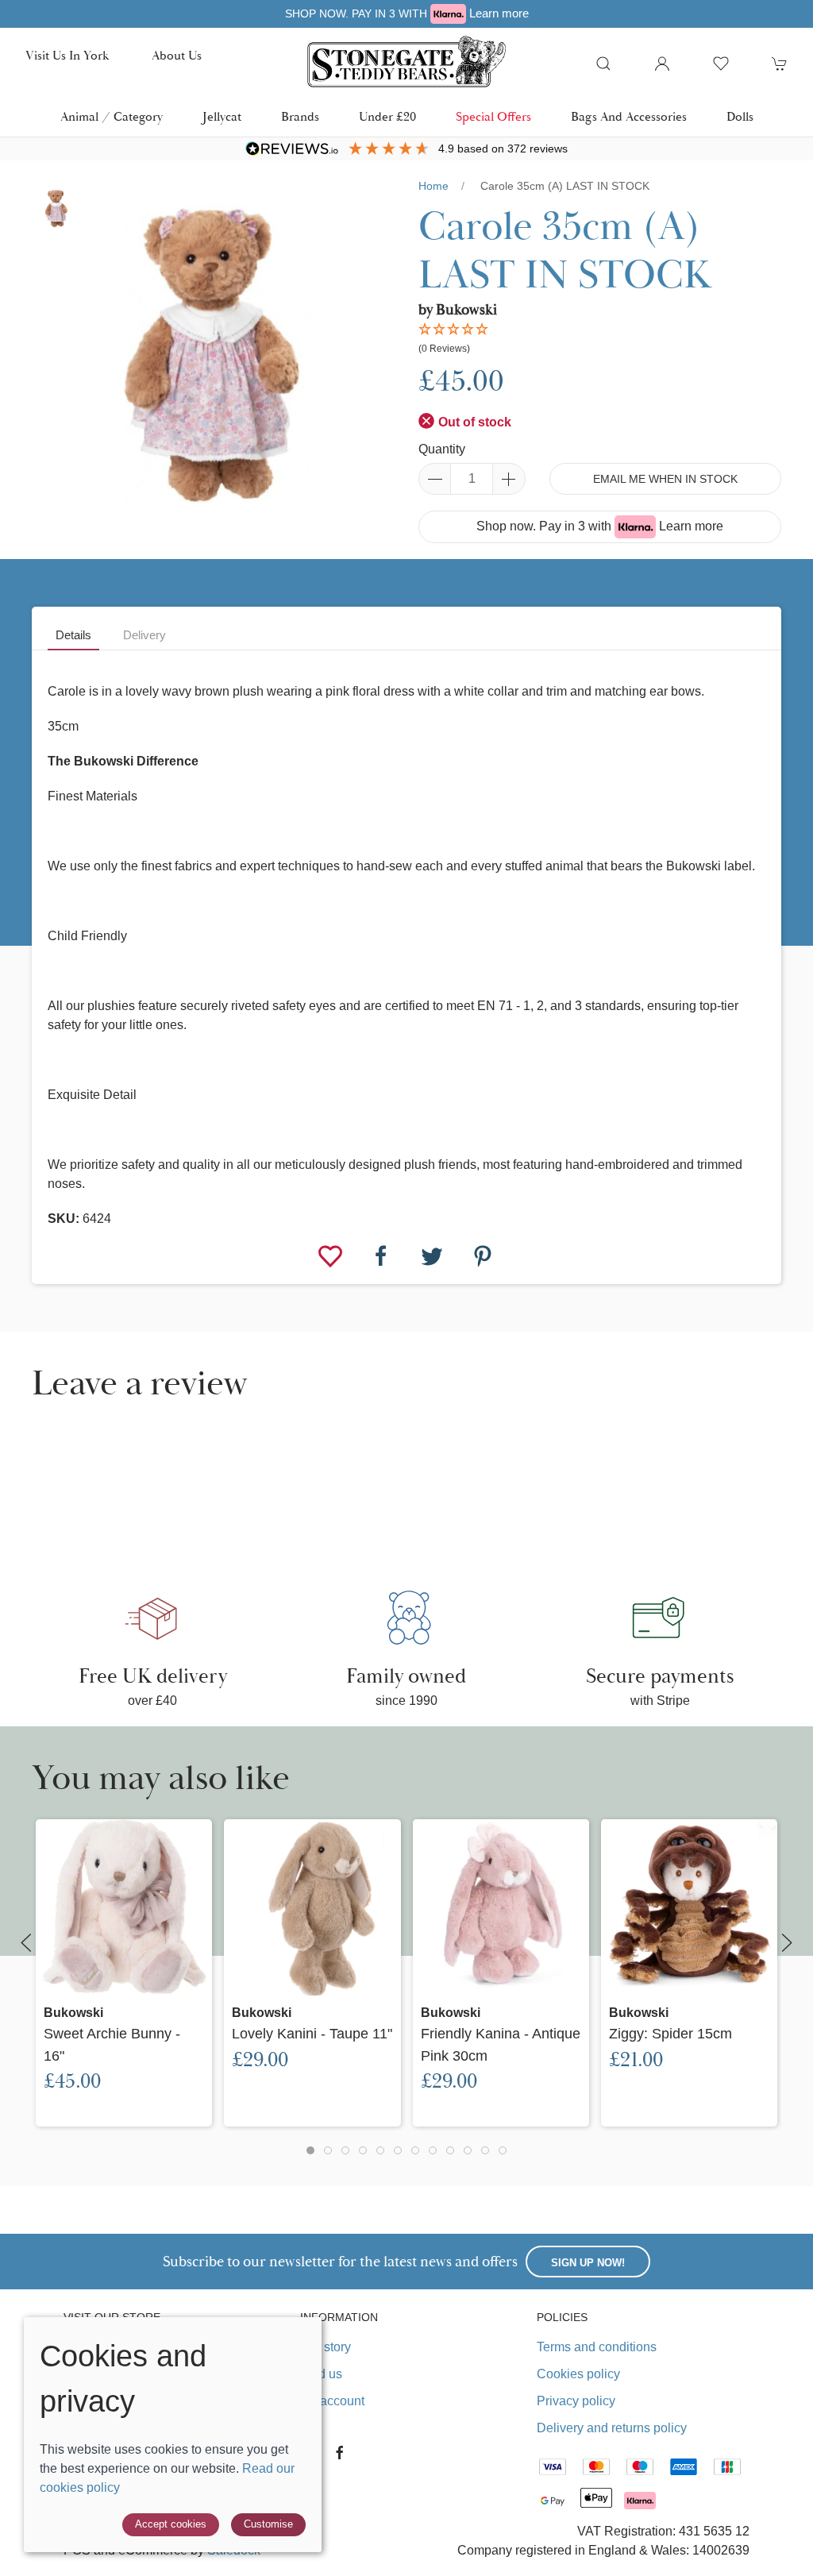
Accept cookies (171, 2524)
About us (177, 56)
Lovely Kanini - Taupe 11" (312, 2033)
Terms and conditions (597, 2347)
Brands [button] (300, 117)
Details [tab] (73, 635)
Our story (326, 2347)
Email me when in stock (665, 479)
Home (433, 186)
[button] (603, 64)
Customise (268, 2524)
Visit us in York (67, 56)
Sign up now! (588, 2263)
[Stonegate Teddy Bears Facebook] (340, 2453)
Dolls (740, 117)
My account (332, 2401)
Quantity (442, 449)
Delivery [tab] (144, 635)
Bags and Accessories (629, 117)
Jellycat (222, 117)
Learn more (499, 13)
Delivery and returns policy (612, 2428)
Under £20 (387, 117)
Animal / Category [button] (112, 117)
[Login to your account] (662, 64)
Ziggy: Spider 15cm (670, 2033)
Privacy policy (576, 2401)
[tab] (310, 2150)
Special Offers (493, 117)
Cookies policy (578, 2374)
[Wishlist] (332, 1255)
